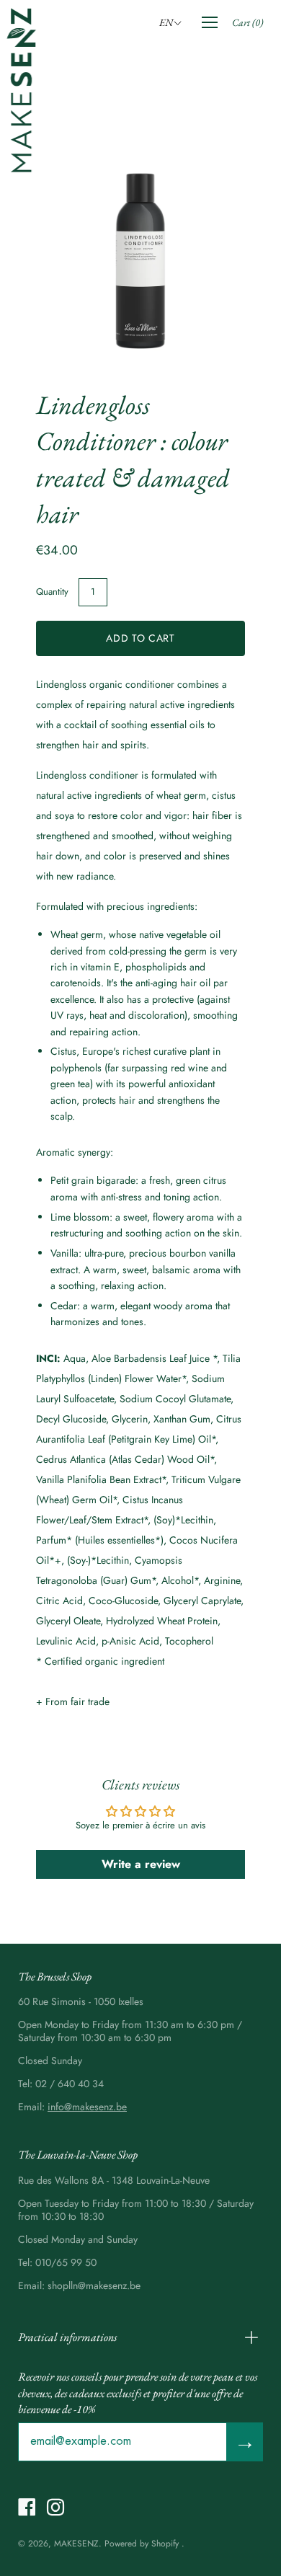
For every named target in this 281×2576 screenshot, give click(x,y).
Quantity (52, 592)
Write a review (141, 1864)
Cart (247, 22)
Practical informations (67, 2337)
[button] (173, 22)
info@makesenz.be (87, 2107)
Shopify (165, 2544)
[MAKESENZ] (22, 90)
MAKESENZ (76, 2544)
